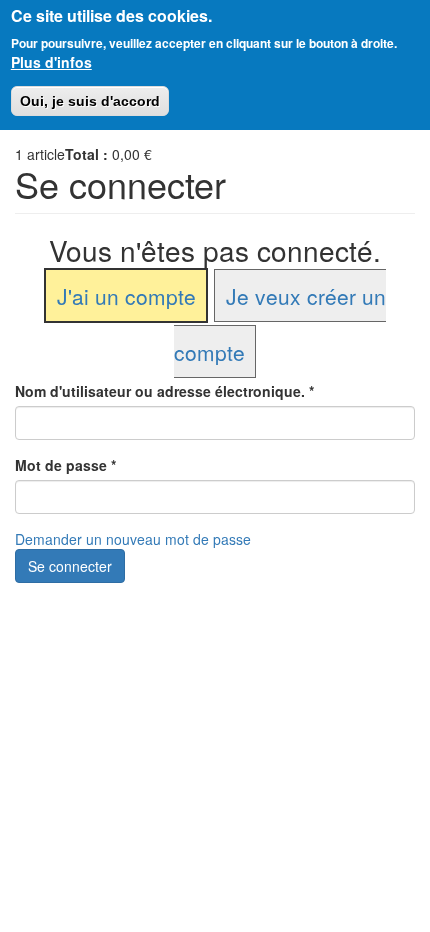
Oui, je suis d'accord (90, 101)
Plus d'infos (51, 62)
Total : (86, 154)
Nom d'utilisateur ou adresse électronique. (164, 391)
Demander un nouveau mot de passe (133, 539)
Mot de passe (65, 465)
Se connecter (70, 566)
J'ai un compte (126, 295)
